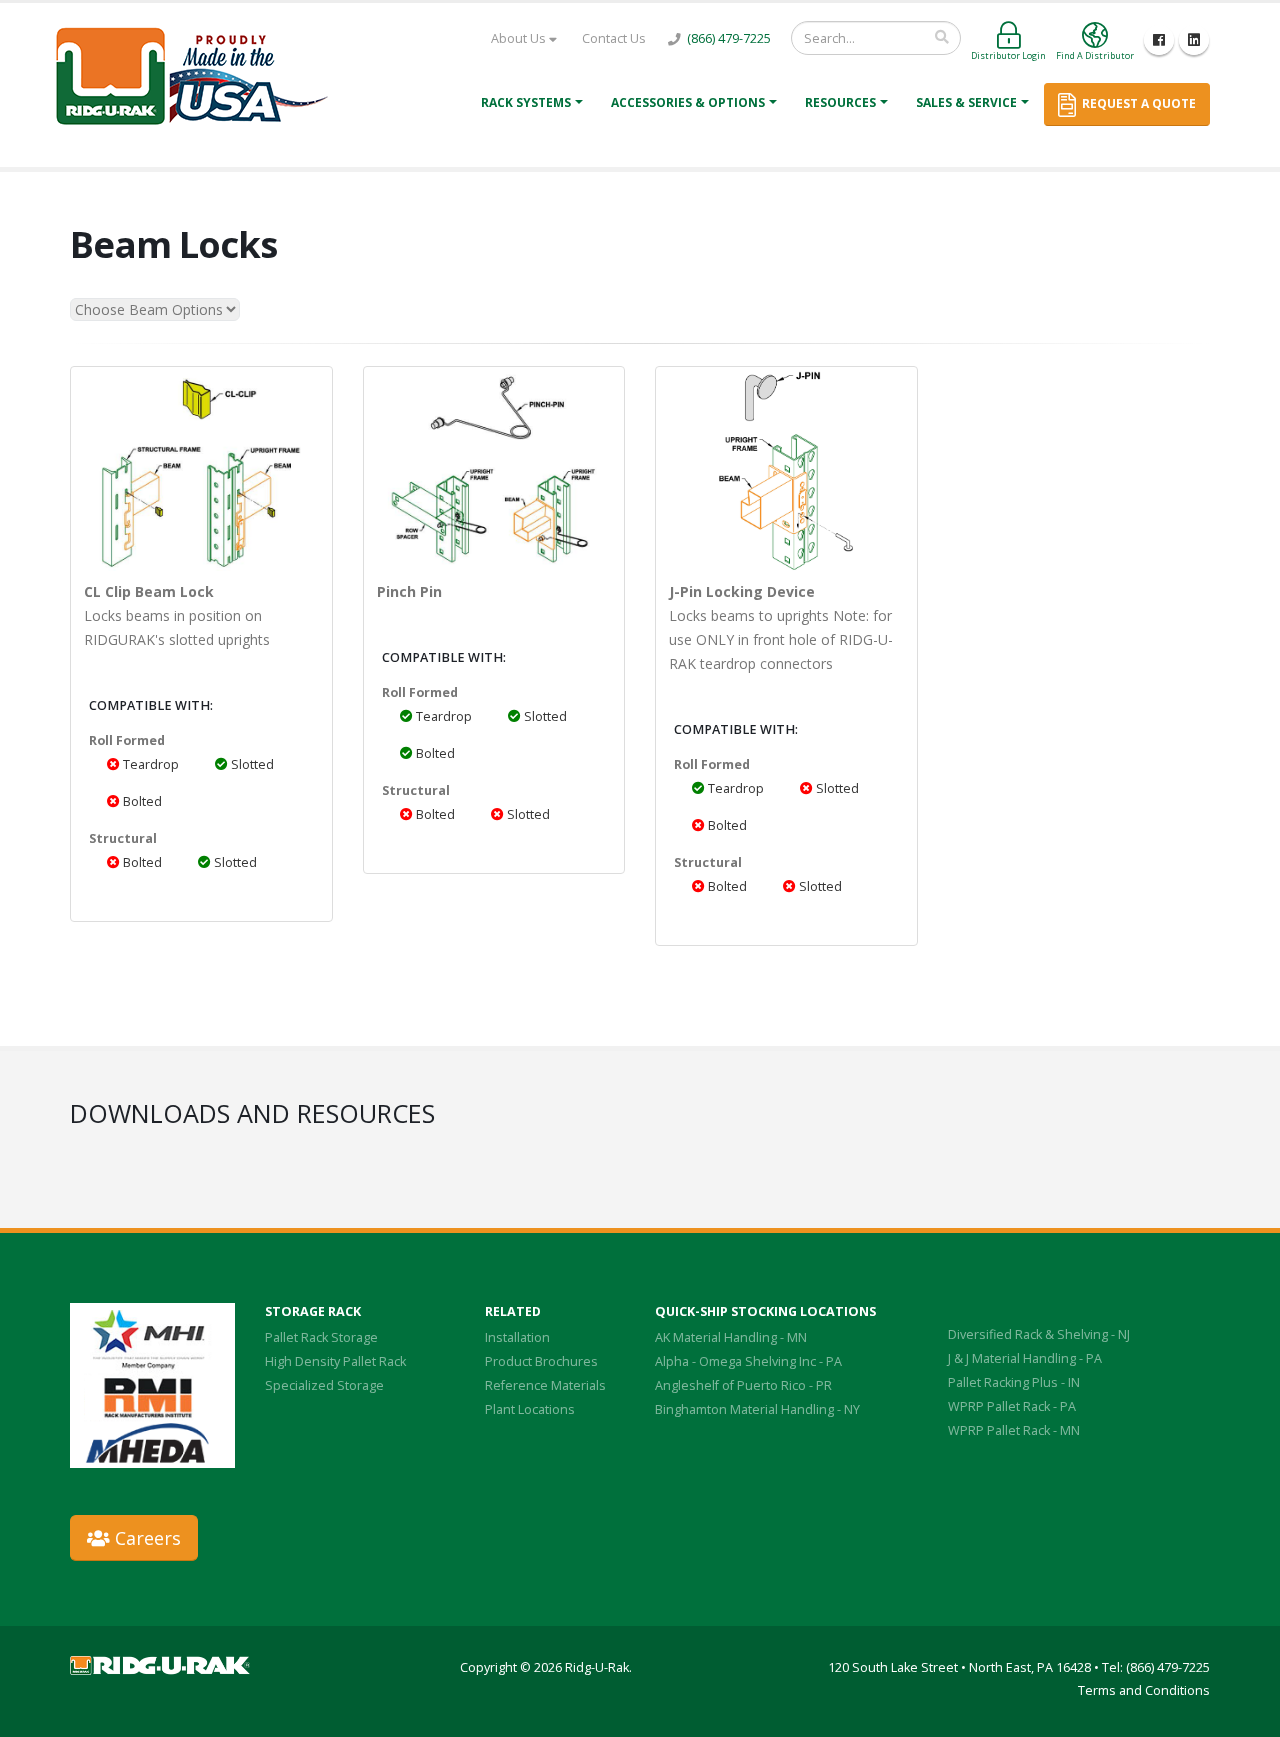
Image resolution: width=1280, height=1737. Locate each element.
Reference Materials (545, 1385)
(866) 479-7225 (729, 38)
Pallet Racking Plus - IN (1014, 1382)
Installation (517, 1337)
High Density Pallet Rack (335, 1361)
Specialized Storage (324, 1385)
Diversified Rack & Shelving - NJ (1039, 1334)
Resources (840, 102)
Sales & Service (966, 102)
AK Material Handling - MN (731, 1337)
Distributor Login (1008, 55)
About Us (520, 38)
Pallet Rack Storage (321, 1337)
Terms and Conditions (1144, 1690)
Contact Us (614, 38)
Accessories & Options (688, 102)
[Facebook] (1159, 40)
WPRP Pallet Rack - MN (1014, 1430)
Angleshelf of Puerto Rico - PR (743, 1385)
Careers (145, 1538)
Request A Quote (1136, 103)
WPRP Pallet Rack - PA (1012, 1406)
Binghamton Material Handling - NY (757, 1409)
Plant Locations (530, 1409)
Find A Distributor (1095, 55)
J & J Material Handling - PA (1025, 1358)
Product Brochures (541, 1361)
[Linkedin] (1194, 40)
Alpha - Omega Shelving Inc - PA (748, 1361)
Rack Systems (526, 102)
